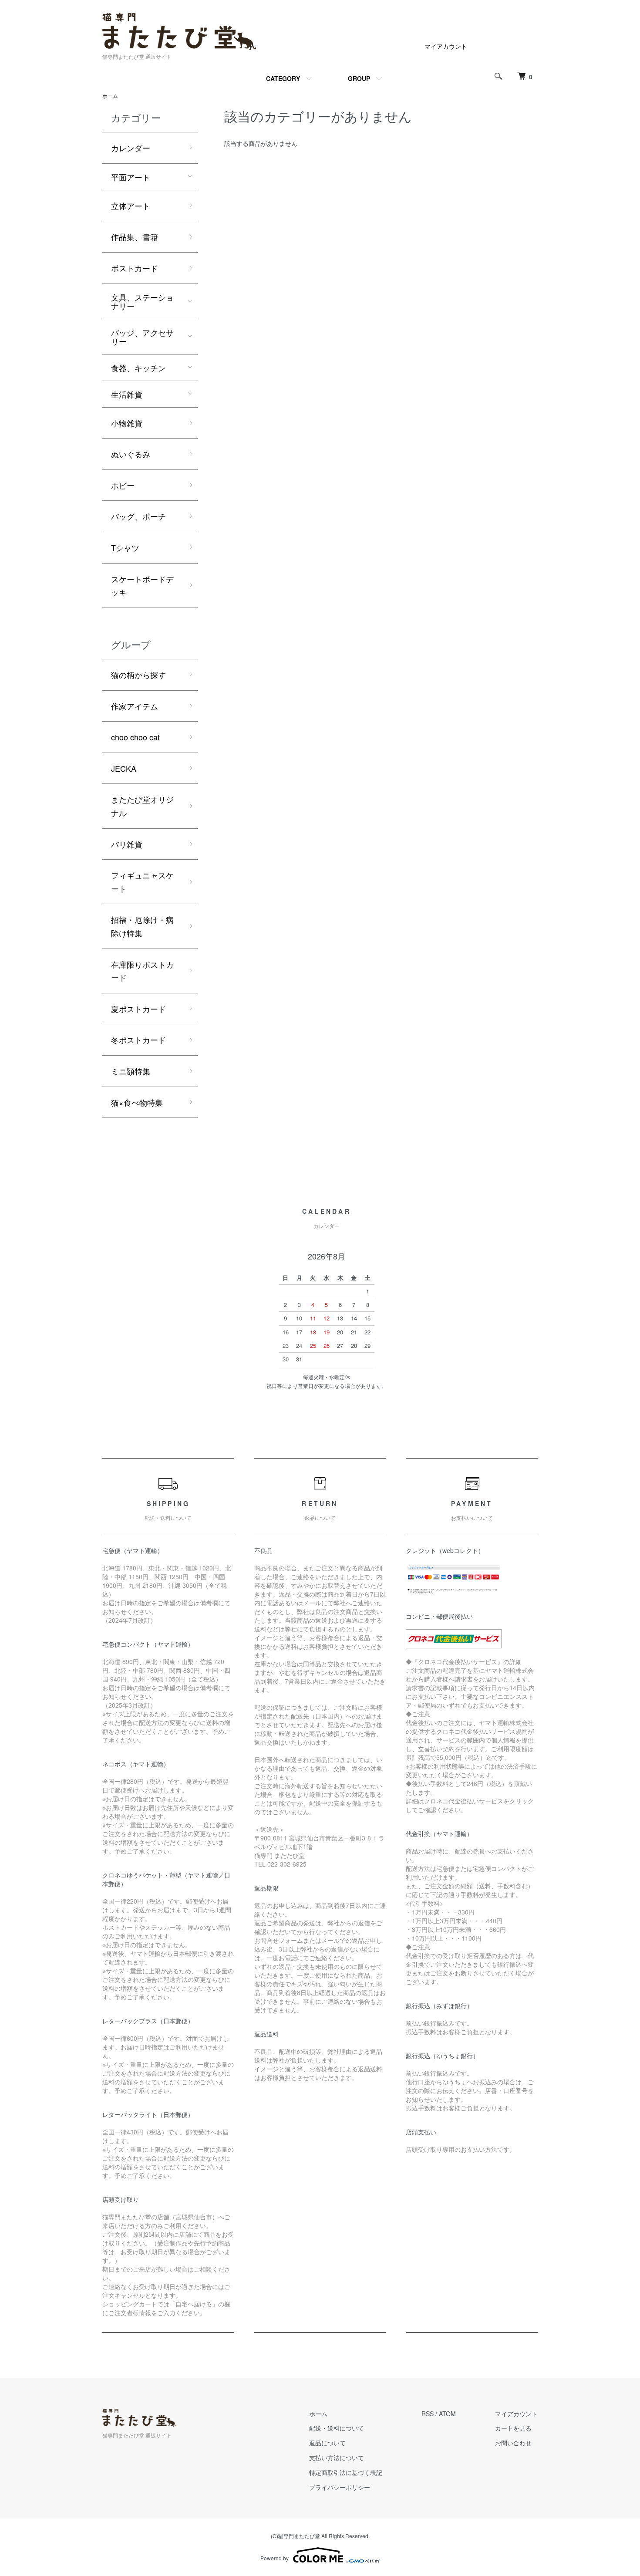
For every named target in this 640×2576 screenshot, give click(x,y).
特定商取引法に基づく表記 (346, 2472)
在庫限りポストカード (142, 971)
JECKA (124, 768)
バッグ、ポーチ (138, 516)
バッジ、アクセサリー (142, 337)
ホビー (123, 485)
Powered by (275, 2558)
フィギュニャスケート (142, 882)
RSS (428, 2414)
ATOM (447, 2414)
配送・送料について (337, 2428)
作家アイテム (135, 706)
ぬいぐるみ (131, 454)
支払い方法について (337, 2458)
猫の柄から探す (138, 675)
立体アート (131, 206)
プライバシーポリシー (340, 2487)
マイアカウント (446, 46)
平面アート (131, 177)
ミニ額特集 (131, 1071)
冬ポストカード (138, 1040)
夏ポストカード (138, 1009)
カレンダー (131, 148)
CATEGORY (283, 78)
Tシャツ (125, 547)
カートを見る (513, 2428)
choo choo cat (135, 737)
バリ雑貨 (127, 844)
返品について (327, 2443)
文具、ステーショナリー (142, 301)
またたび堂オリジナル (142, 806)
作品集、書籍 (135, 236)
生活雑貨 (127, 394)
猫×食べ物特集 (137, 1102)
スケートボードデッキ (142, 586)
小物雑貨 (127, 423)
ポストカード (135, 268)
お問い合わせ (513, 2443)
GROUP (359, 78)
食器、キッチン (138, 368)
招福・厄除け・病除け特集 (142, 926)
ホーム (110, 96)
